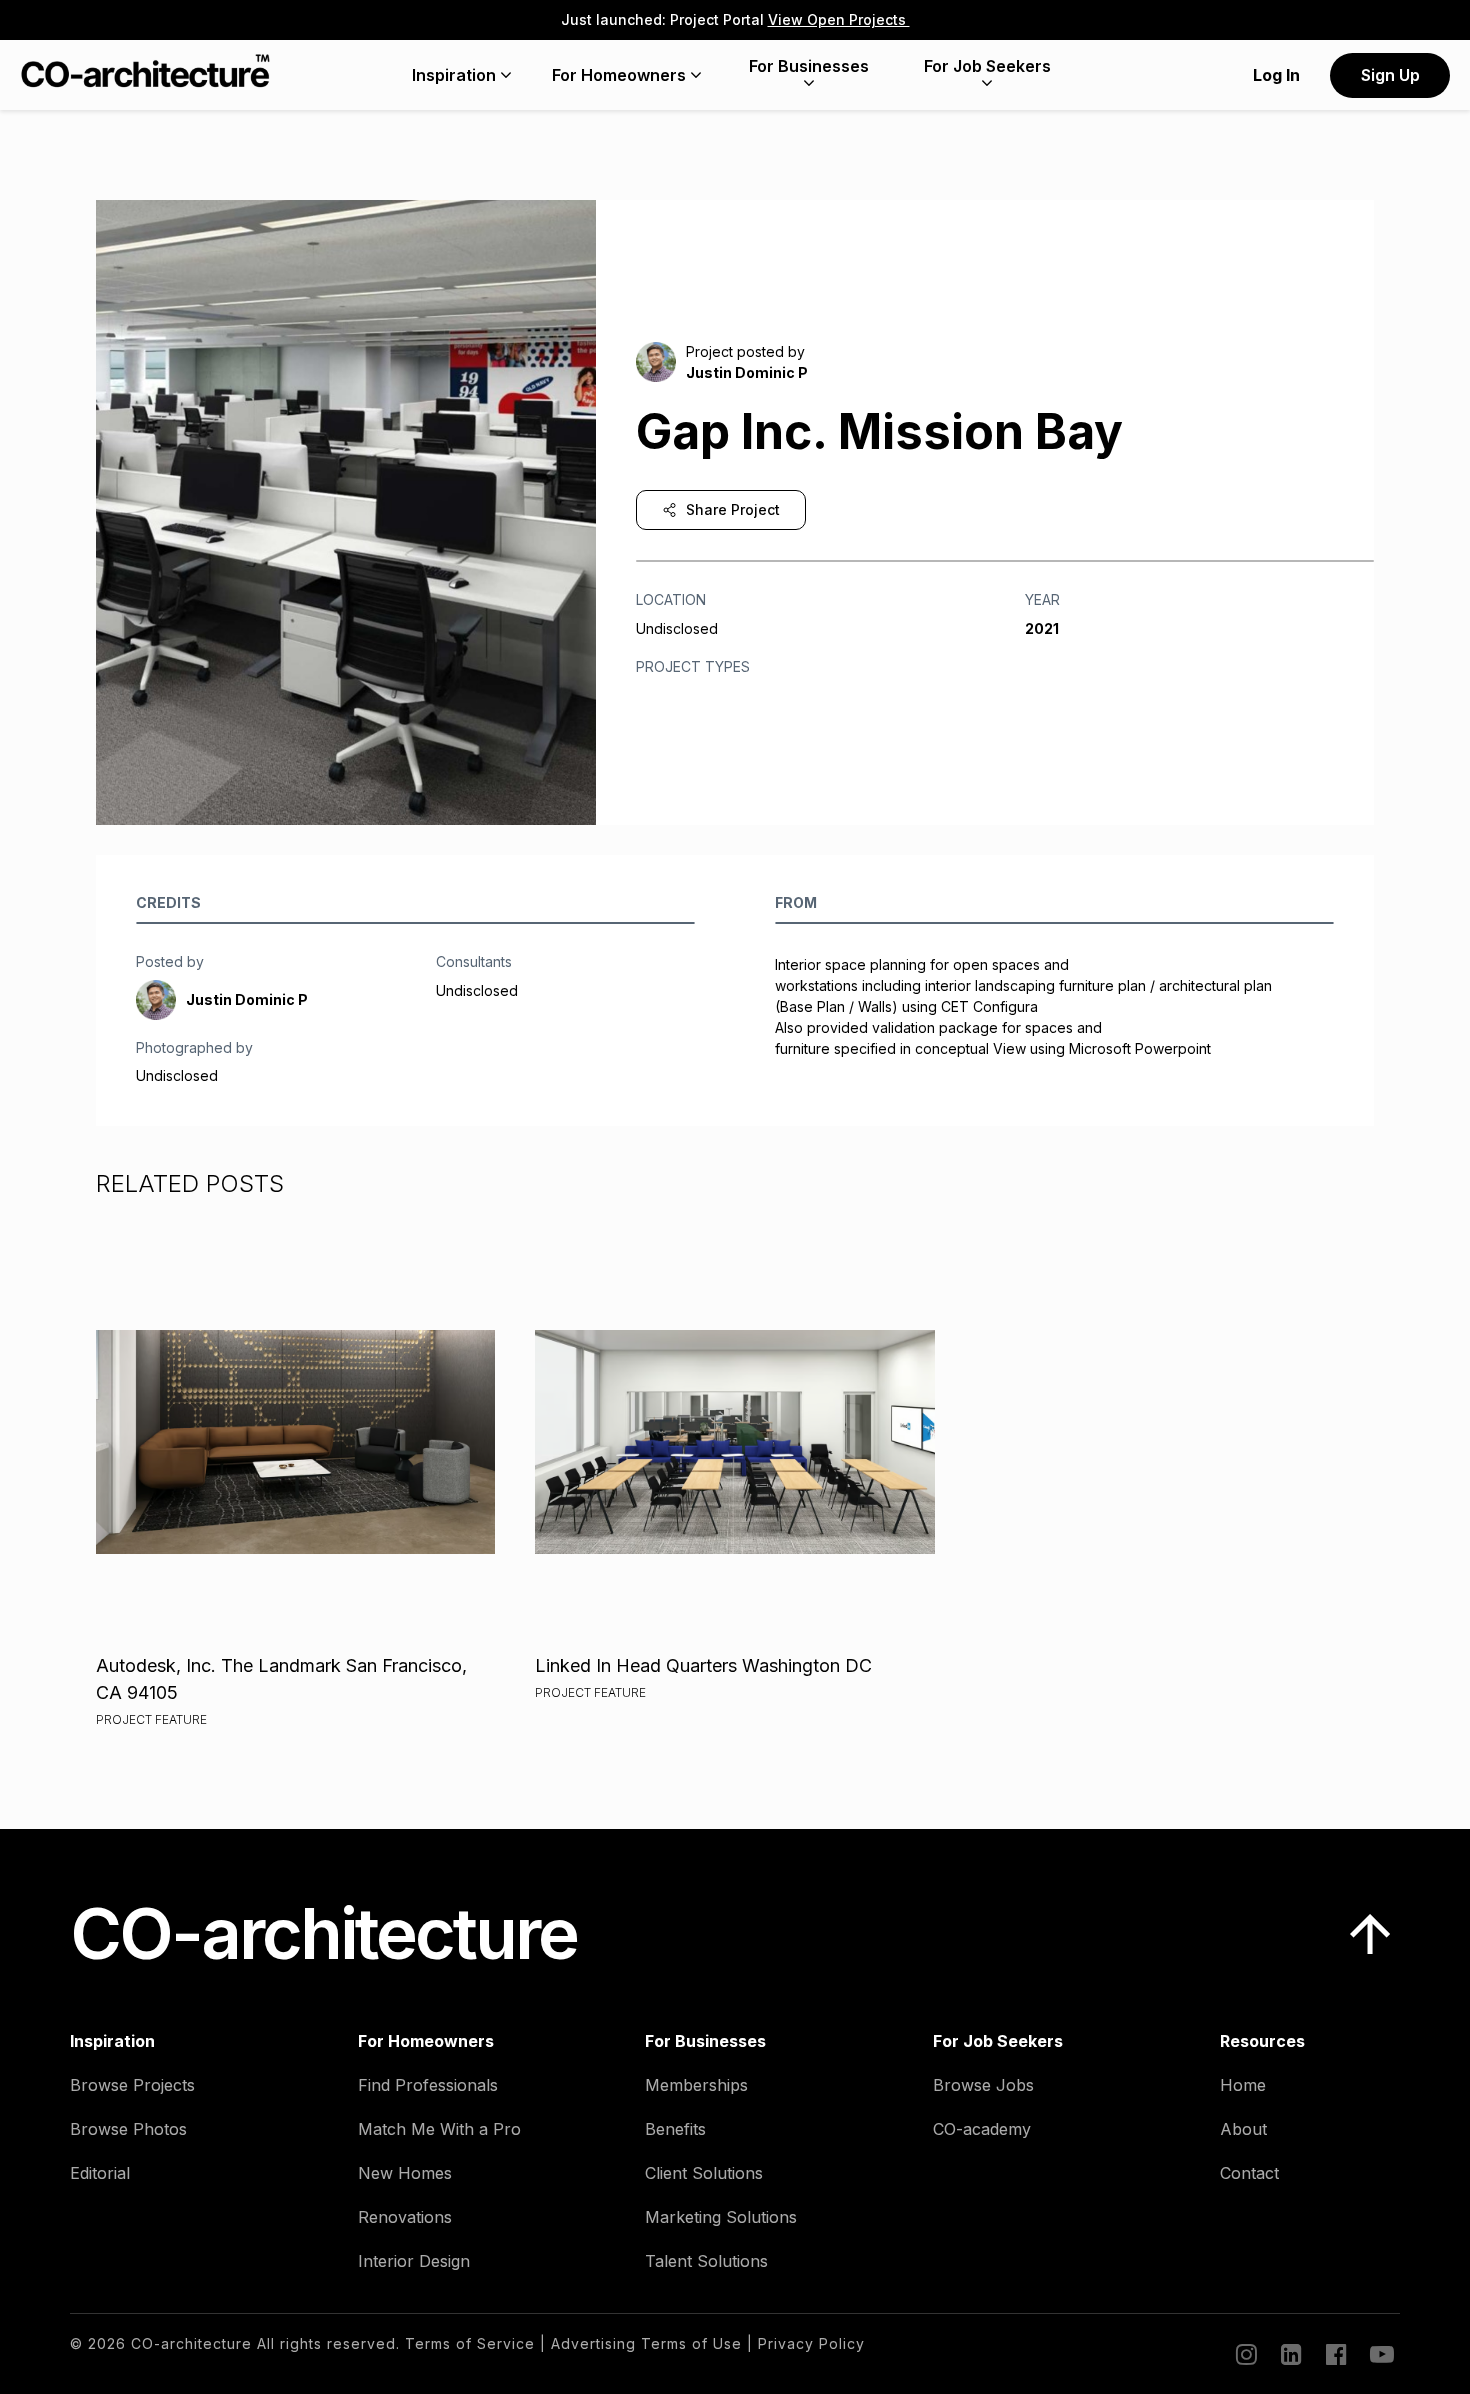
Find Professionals (428, 2085)
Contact (1249, 2173)
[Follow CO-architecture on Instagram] (1245, 2354)
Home (1243, 2085)
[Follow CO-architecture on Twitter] (1380, 2354)
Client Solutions (704, 2173)
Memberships (696, 2085)
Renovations (405, 2217)
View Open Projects (839, 19)
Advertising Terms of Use (646, 2343)
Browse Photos (128, 2129)
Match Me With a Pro (439, 2129)
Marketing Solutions (721, 2217)
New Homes (405, 2173)
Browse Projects (132, 2085)
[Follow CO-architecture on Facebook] (1335, 2354)
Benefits (675, 2129)
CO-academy (982, 2129)
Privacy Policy (811, 2343)
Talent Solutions (706, 2261)
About (1243, 2129)
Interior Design (414, 2261)
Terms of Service (470, 2343)
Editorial (100, 2173)
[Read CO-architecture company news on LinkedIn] (1290, 2354)
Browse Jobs (983, 2085)
